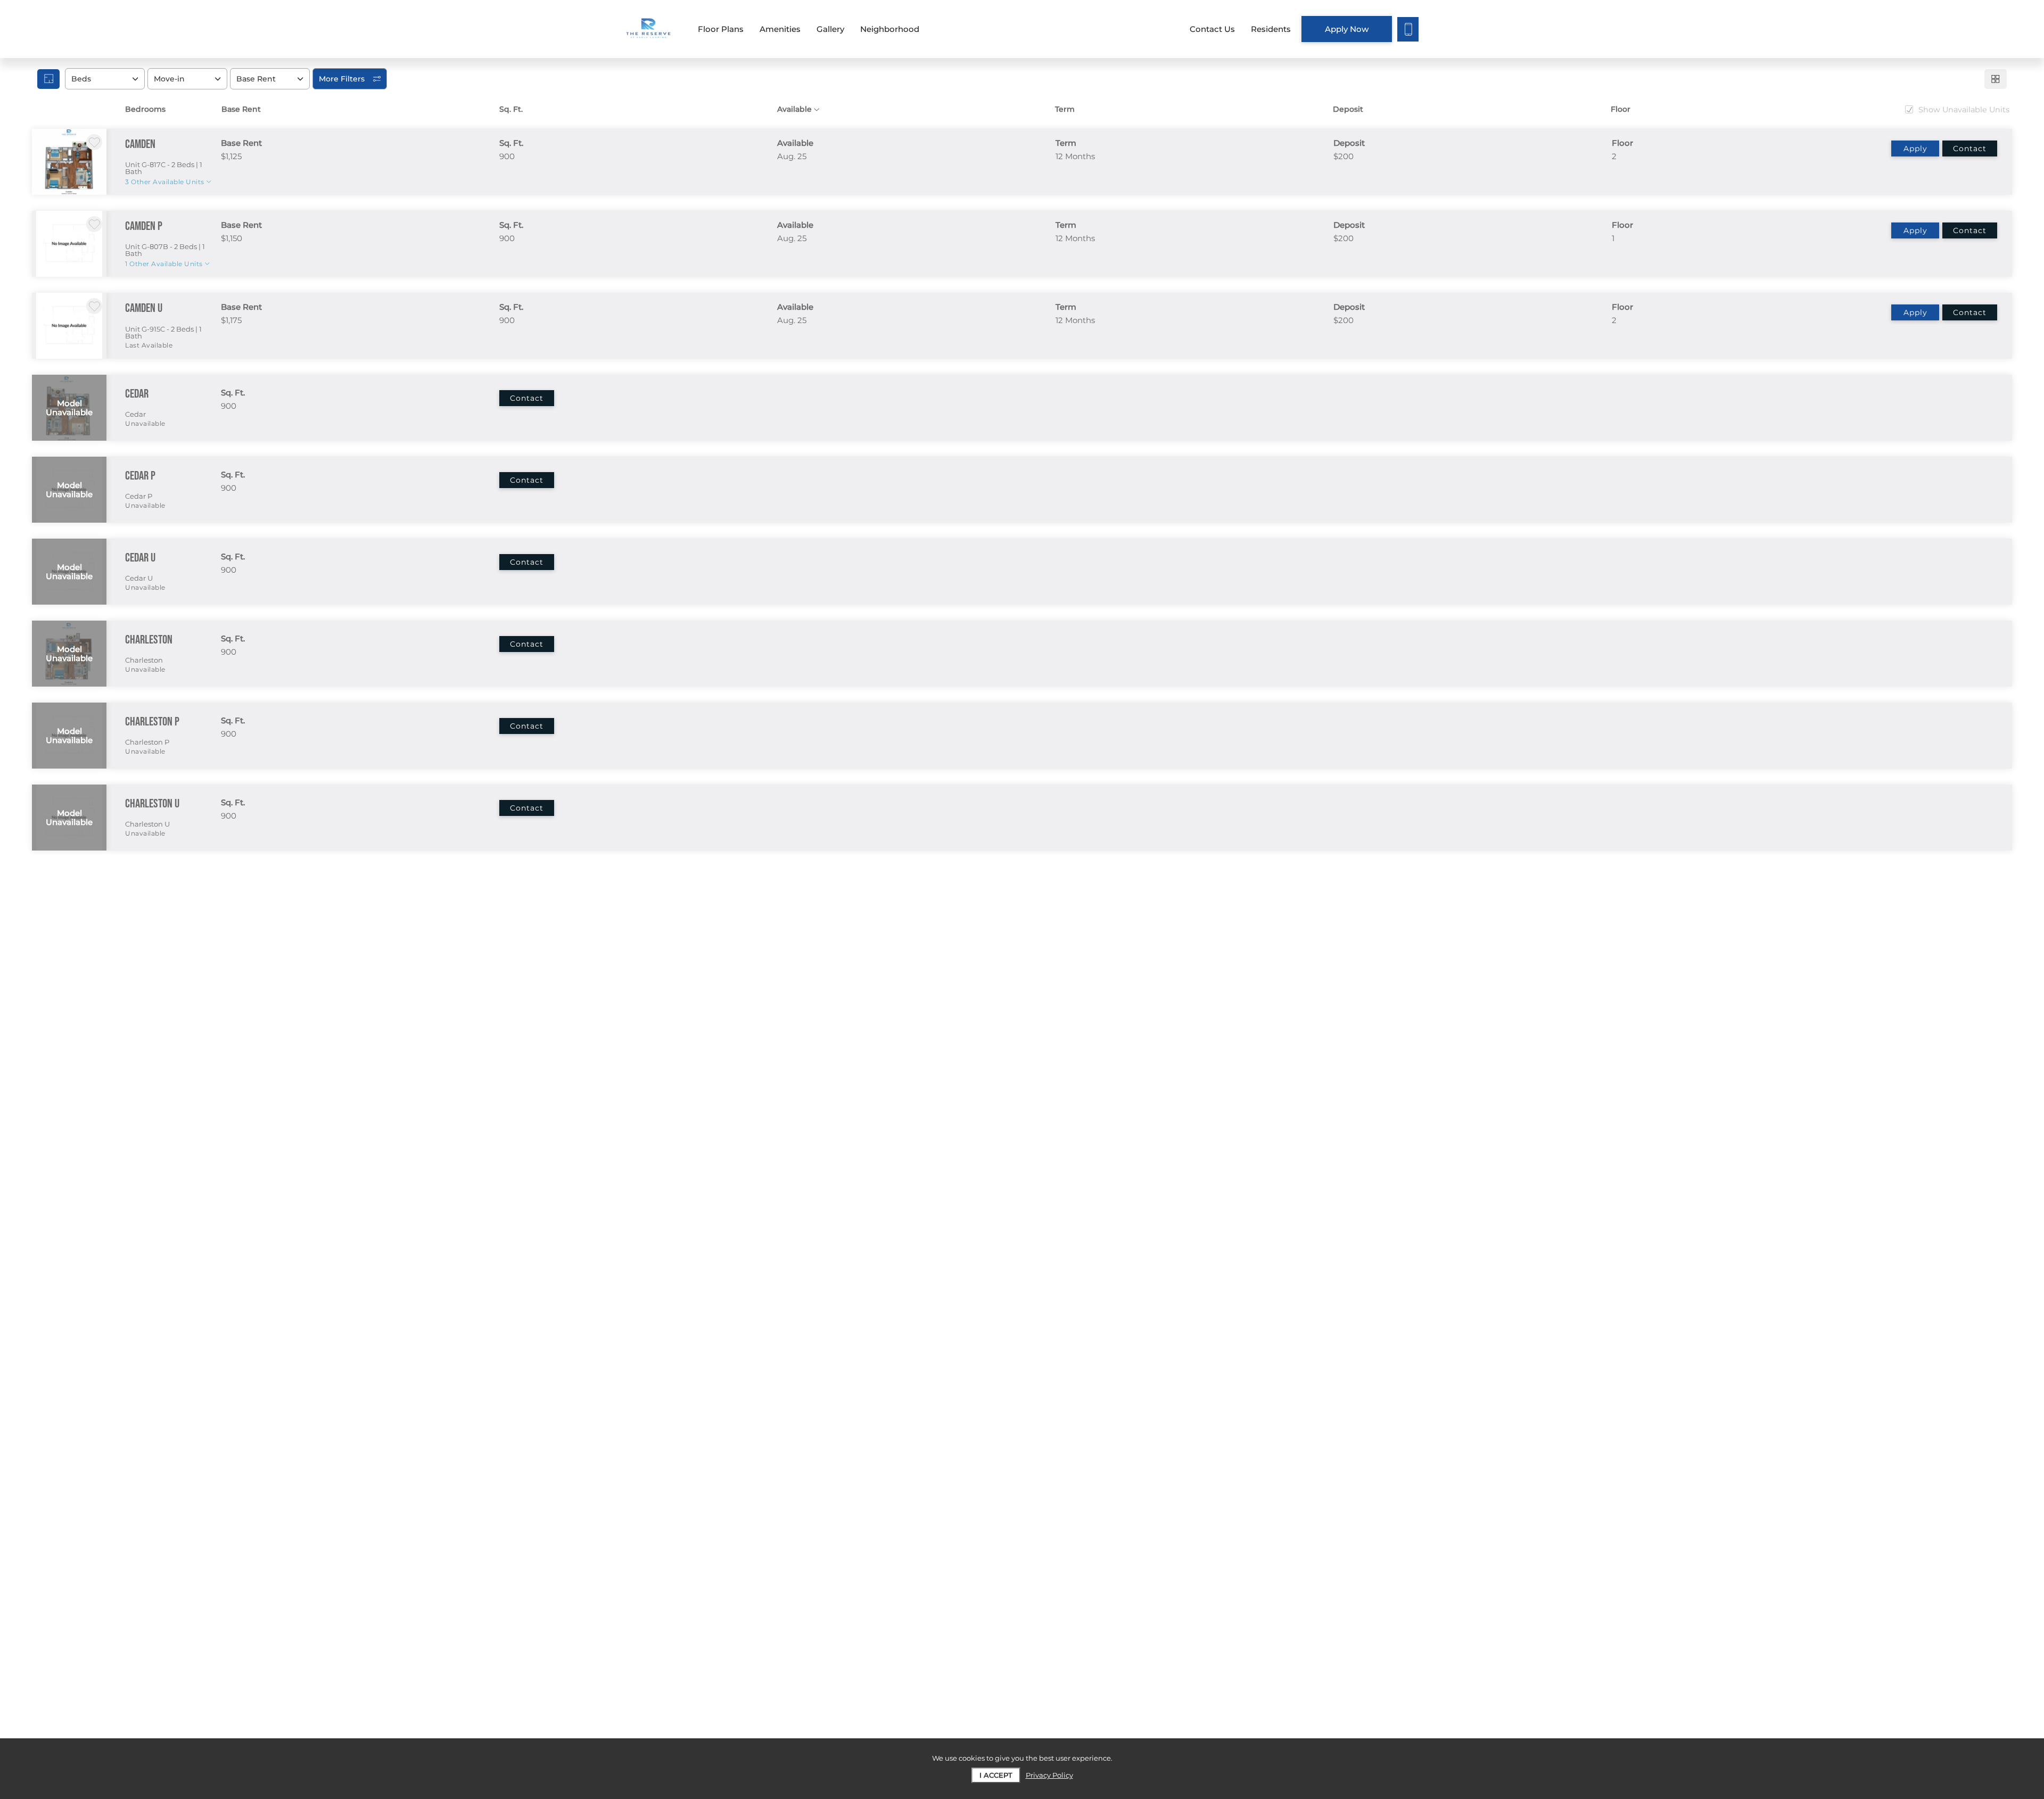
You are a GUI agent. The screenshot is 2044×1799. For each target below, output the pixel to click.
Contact (1970, 148)
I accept (996, 1775)
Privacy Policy (1049, 1775)
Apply (1915, 148)
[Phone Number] (1408, 29)
